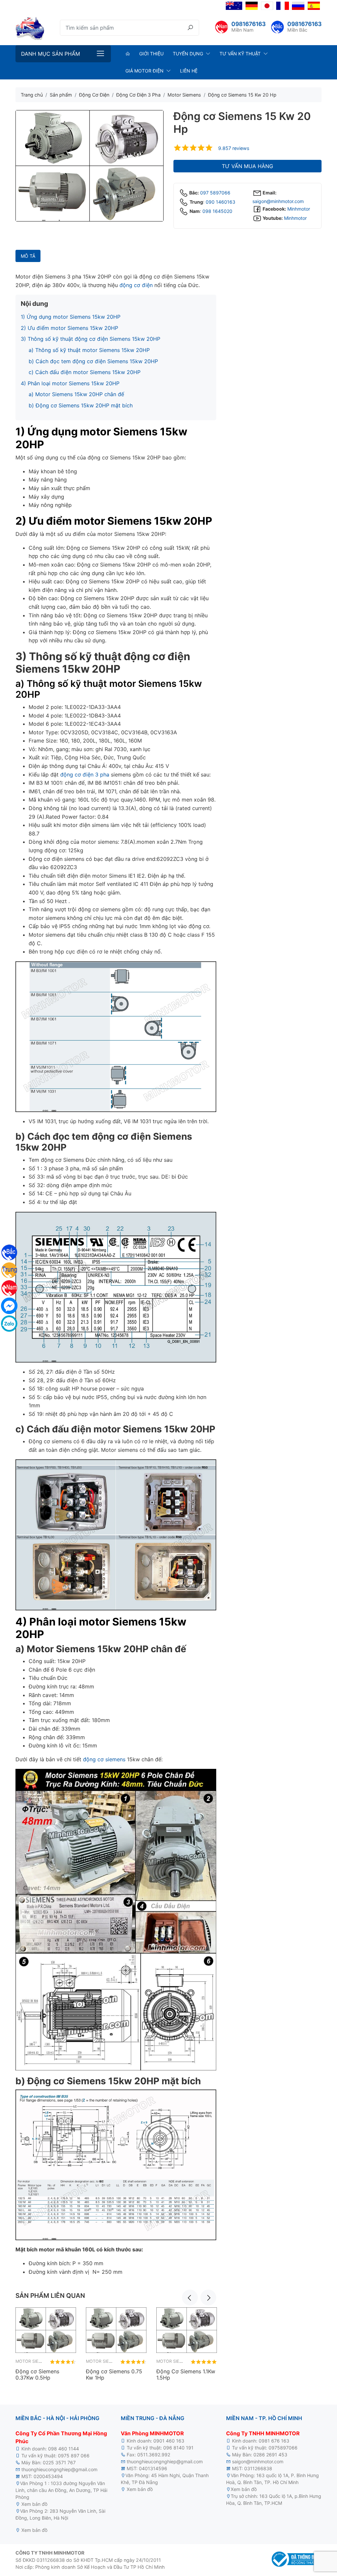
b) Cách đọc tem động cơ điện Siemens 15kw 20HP (93, 361)
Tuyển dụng (188, 54)
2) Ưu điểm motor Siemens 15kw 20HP (69, 328)
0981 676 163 (274, 2441)
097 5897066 (215, 193)
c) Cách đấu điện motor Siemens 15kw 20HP (85, 372)
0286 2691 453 (270, 2455)
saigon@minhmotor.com (278, 201)
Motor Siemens (33, 2361)
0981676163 (248, 24)
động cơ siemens (104, 1759)
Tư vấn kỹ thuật (240, 54)
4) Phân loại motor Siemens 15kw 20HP (70, 383)
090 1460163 (220, 202)
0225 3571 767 (59, 2462)
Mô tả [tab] (28, 256)
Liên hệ (189, 71)
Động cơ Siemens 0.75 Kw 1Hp (114, 2374)
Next (208, 2298)
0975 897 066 (74, 2456)
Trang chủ (32, 95)
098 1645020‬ (217, 211)
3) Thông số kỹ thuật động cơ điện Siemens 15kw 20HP (91, 339)
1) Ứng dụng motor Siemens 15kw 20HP (71, 317)
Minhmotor (299, 209)
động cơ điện (136, 285)
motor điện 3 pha (67, 2504)
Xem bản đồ (34, 2504)
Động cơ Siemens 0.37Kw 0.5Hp (37, 2374)
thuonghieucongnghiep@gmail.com (59, 2469)
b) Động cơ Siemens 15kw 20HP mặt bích (81, 405)
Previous (190, 2298)
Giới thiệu (151, 54)
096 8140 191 (178, 2448)
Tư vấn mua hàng (247, 166)
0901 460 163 (169, 2441)
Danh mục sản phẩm (51, 54)
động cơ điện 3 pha (85, 775)
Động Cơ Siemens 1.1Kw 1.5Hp (186, 2374)
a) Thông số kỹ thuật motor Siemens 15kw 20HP (89, 350)
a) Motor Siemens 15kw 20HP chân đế (76, 394)
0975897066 (283, 2448)
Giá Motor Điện (144, 71)
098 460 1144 (64, 2449)
